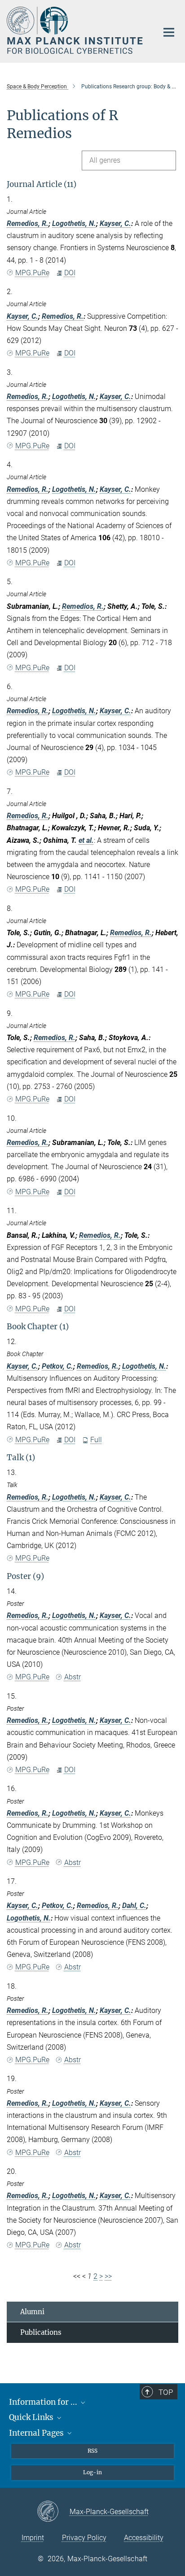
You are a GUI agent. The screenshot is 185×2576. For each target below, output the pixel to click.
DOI (70, 273)
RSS (92, 2451)
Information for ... (44, 2402)
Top (166, 2392)
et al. (86, 840)
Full (96, 1440)
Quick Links (32, 2417)
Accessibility (144, 2538)
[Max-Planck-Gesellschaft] (53, 2512)
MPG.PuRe (32, 273)
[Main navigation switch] (169, 32)
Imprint (33, 2538)
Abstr (73, 1677)
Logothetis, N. (74, 223)
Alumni (32, 2312)
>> (108, 2276)
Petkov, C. (57, 1366)
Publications (41, 2332)
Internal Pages (37, 2433)
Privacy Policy (84, 2538)
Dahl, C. (134, 1906)
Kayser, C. (115, 223)
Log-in (92, 2472)
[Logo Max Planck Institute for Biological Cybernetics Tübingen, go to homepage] (76, 30)
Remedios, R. (28, 223)
